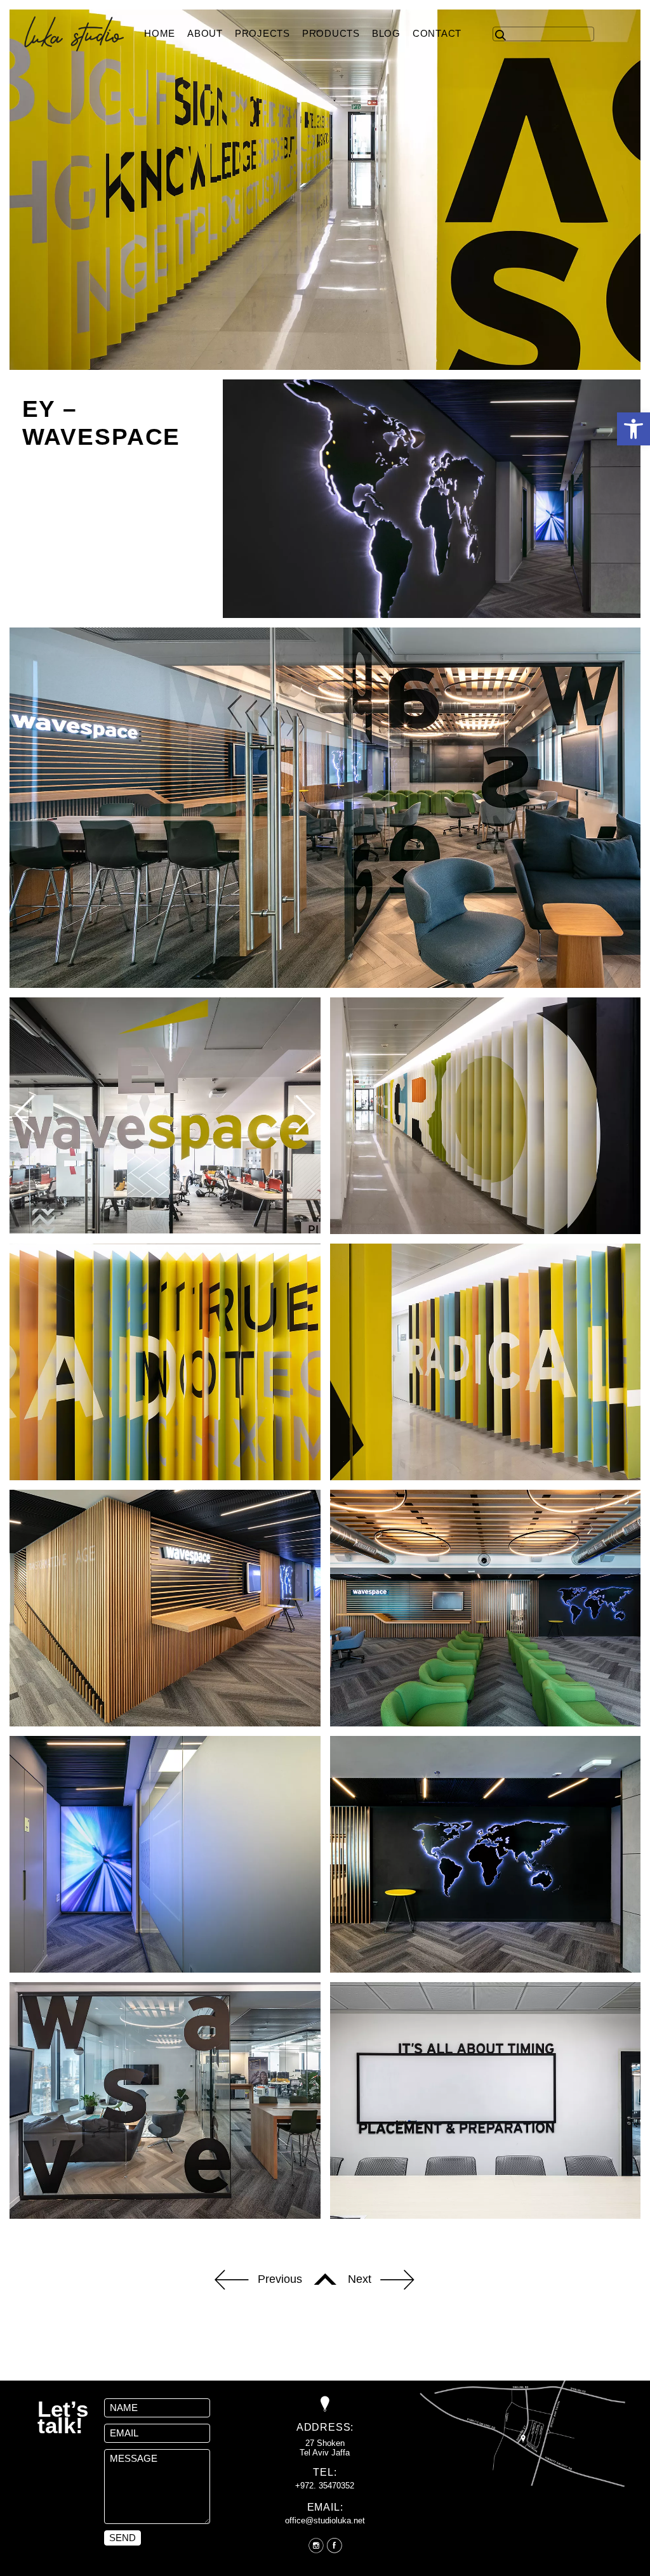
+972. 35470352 (325, 2486)
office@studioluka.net (325, 2520)
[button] (633, 429)
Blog (386, 33)
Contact (437, 33)
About (205, 33)
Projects (262, 33)
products (331, 33)
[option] (165, 1115)
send (123, 2538)
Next (360, 2278)
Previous (280, 2278)
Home (160, 33)
